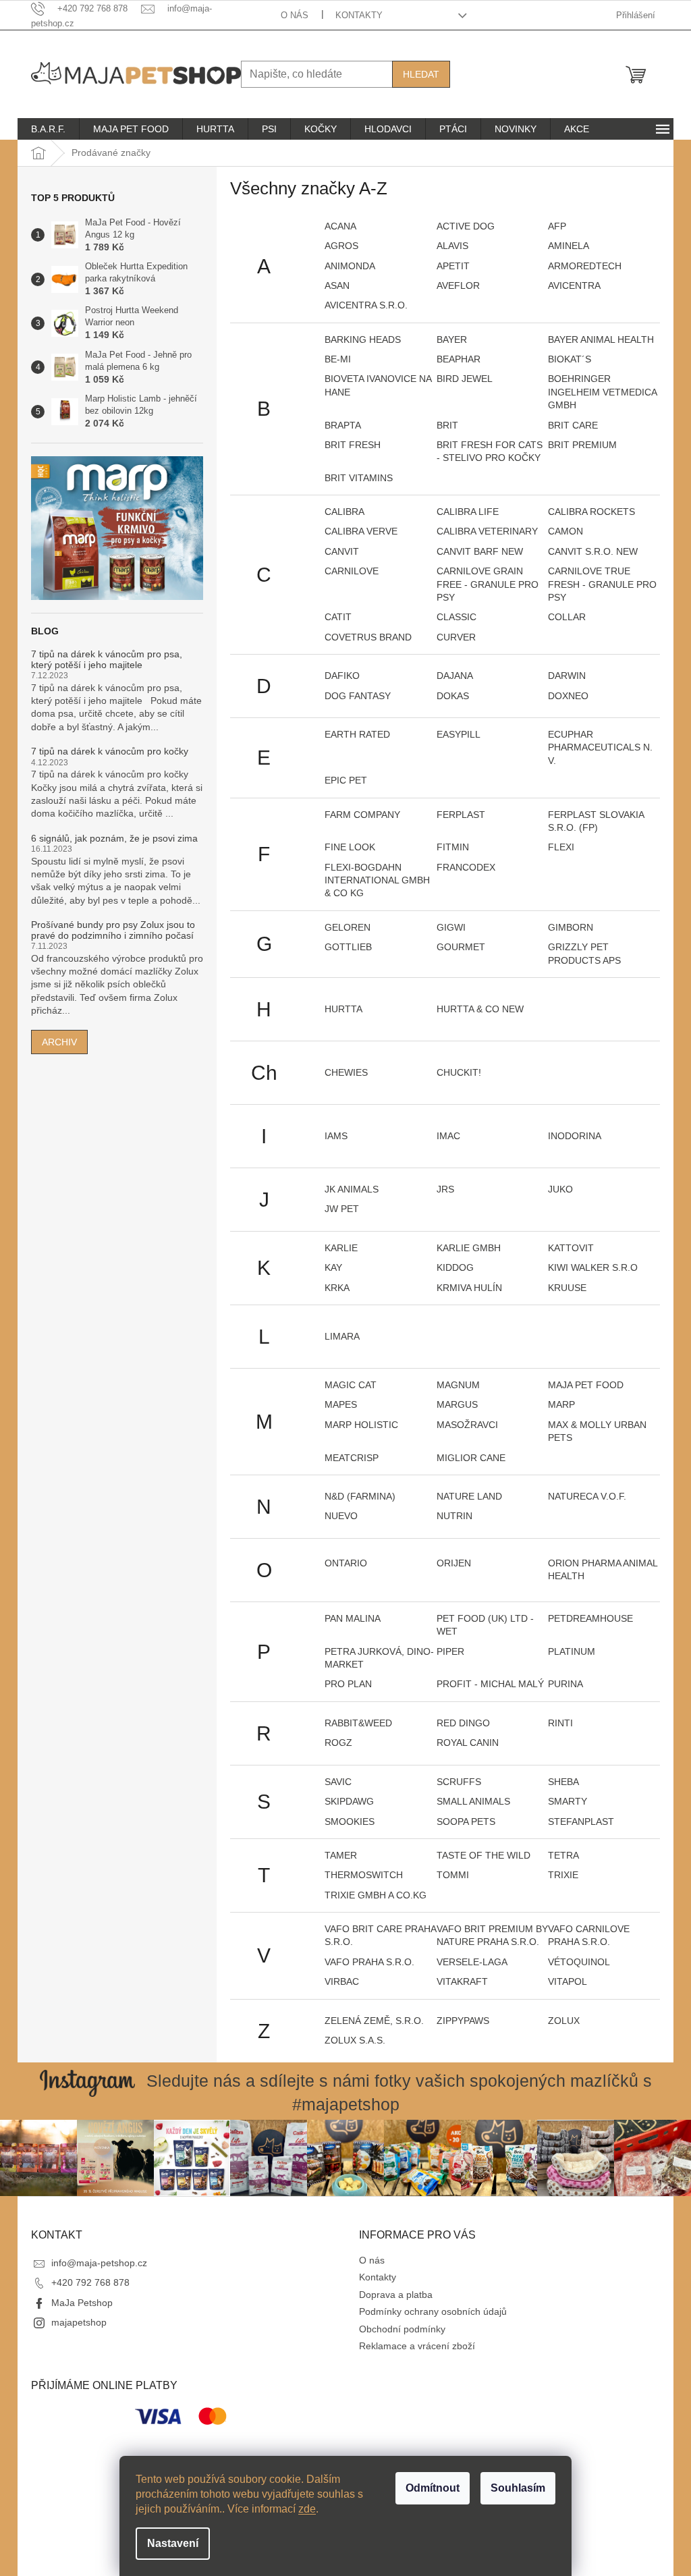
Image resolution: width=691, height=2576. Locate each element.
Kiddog (455, 1267)
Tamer (341, 1855)
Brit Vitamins (359, 478)
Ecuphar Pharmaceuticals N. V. (600, 747)
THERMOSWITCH (364, 1875)
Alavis (452, 246)
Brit (447, 425)
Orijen (454, 1563)
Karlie (341, 1248)
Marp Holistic (361, 1425)
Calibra (344, 512)
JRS (445, 1189)
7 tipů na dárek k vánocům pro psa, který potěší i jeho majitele (107, 659)
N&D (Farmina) (360, 1496)
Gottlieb (348, 947)
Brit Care (573, 425)
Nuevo (341, 1516)
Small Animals (473, 1801)
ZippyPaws (463, 2021)
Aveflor (458, 285)
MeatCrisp (352, 1458)
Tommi (453, 1875)
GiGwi (451, 927)
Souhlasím (518, 2488)
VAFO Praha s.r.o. (369, 1962)
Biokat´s (570, 359)
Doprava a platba (396, 2295)
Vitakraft (462, 1981)
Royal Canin (468, 1743)
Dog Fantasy (358, 696)
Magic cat (351, 1385)
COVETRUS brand (368, 637)
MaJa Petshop (82, 2303)
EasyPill (459, 734)
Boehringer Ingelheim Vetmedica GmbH (602, 392)
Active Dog (466, 226)
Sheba (563, 1782)
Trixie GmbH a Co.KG (376, 1895)
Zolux (564, 2021)
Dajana (455, 676)
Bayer (452, 339)
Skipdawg (349, 1801)
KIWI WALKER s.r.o (593, 1267)
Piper (450, 1651)
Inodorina (575, 1136)
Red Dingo (463, 1723)
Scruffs (459, 1782)
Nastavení (173, 2543)
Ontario (346, 1563)
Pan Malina (353, 1618)
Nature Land (469, 1496)
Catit (338, 617)
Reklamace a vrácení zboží (417, 2346)
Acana (340, 226)
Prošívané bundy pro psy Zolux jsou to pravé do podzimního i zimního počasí (113, 930)
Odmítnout (433, 2488)
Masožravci (467, 1425)
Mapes (341, 1404)
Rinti (560, 1723)
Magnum (458, 1385)
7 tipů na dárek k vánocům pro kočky (110, 751)
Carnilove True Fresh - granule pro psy (602, 584)
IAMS (336, 1136)
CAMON (565, 531)
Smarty (568, 1801)
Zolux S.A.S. (355, 2040)
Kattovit (571, 1248)
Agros (341, 246)
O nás (295, 15)
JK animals (352, 1189)
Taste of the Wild (483, 1855)
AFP (557, 226)
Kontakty (359, 15)
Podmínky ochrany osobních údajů (433, 2311)
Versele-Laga (472, 1962)
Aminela (569, 246)
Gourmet (461, 947)
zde (307, 2509)
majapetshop (79, 2322)
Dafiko (342, 676)
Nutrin (454, 1516)
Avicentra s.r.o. (366, 305)
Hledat (421, 74)
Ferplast (461, 815)
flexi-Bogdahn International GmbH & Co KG (377, 880)
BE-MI (338, 359)
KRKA (337, 1288)
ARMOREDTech (585, 266)
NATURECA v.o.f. (587, 1496)
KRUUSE (567, 1288)
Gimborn (571, 927)
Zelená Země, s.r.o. (374, 2021)
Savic (338, 1782)
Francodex (466, 867)
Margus (457, 1404)
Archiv (59, 1042)
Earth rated (357, 734)
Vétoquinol (579, 1962)
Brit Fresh (353, 445)
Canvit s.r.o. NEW (593, 551)
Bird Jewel (465, 379)
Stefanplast (581, 1821)
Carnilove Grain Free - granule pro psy (488, 584)
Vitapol (568, 1981)
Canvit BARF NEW (480, 551)
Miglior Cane (471, 1458)
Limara (342, 1336)
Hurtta (343, 1009)
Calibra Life (468, 512)
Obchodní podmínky (402, 2329)
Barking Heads (363, 339)
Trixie (563, 1875)
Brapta (343, 425)
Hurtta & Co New (480, 1009)
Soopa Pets (466, 1821)
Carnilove (352, 571)
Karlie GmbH (469, 1248)
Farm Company (362, 815)
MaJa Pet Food (586, 1385)
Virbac (342, 1981)
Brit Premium (582, 445)
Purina (565, 1684)
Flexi (561, 847)
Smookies (350, 1821)
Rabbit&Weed (358, 1723)
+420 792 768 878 (90, 2282)
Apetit (453, 266)
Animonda (350, 266)
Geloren (348, 927)
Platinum (572, 1651)
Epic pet (346, 780)
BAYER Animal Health (601, 339)
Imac (448, 1136)
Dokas (453, 696)
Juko (560, 1189)
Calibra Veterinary (487, 531)
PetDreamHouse (590, 1618)
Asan (337, 285)
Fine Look (350, 847)
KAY (333, 1267)
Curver (456, 637)
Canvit (342, 551)
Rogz (338, 1743)
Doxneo (568, 696)
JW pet (342, 1209)
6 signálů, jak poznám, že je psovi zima (114, 839)
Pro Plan (348, 1684)
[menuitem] (48, 129)
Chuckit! (459, 1072)
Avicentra (574, 285)
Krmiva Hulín (469, 1288)
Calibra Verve (361, 531)
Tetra (563, 1855)
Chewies (346, 1072)
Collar (567, 617)
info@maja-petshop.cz (99, 2263)
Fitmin (453, 847)
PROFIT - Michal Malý (490, 1684)
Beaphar (459, 359)
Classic (457, 617)
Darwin (567, 676)
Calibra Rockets (591, 512)
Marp (561, 1404)
